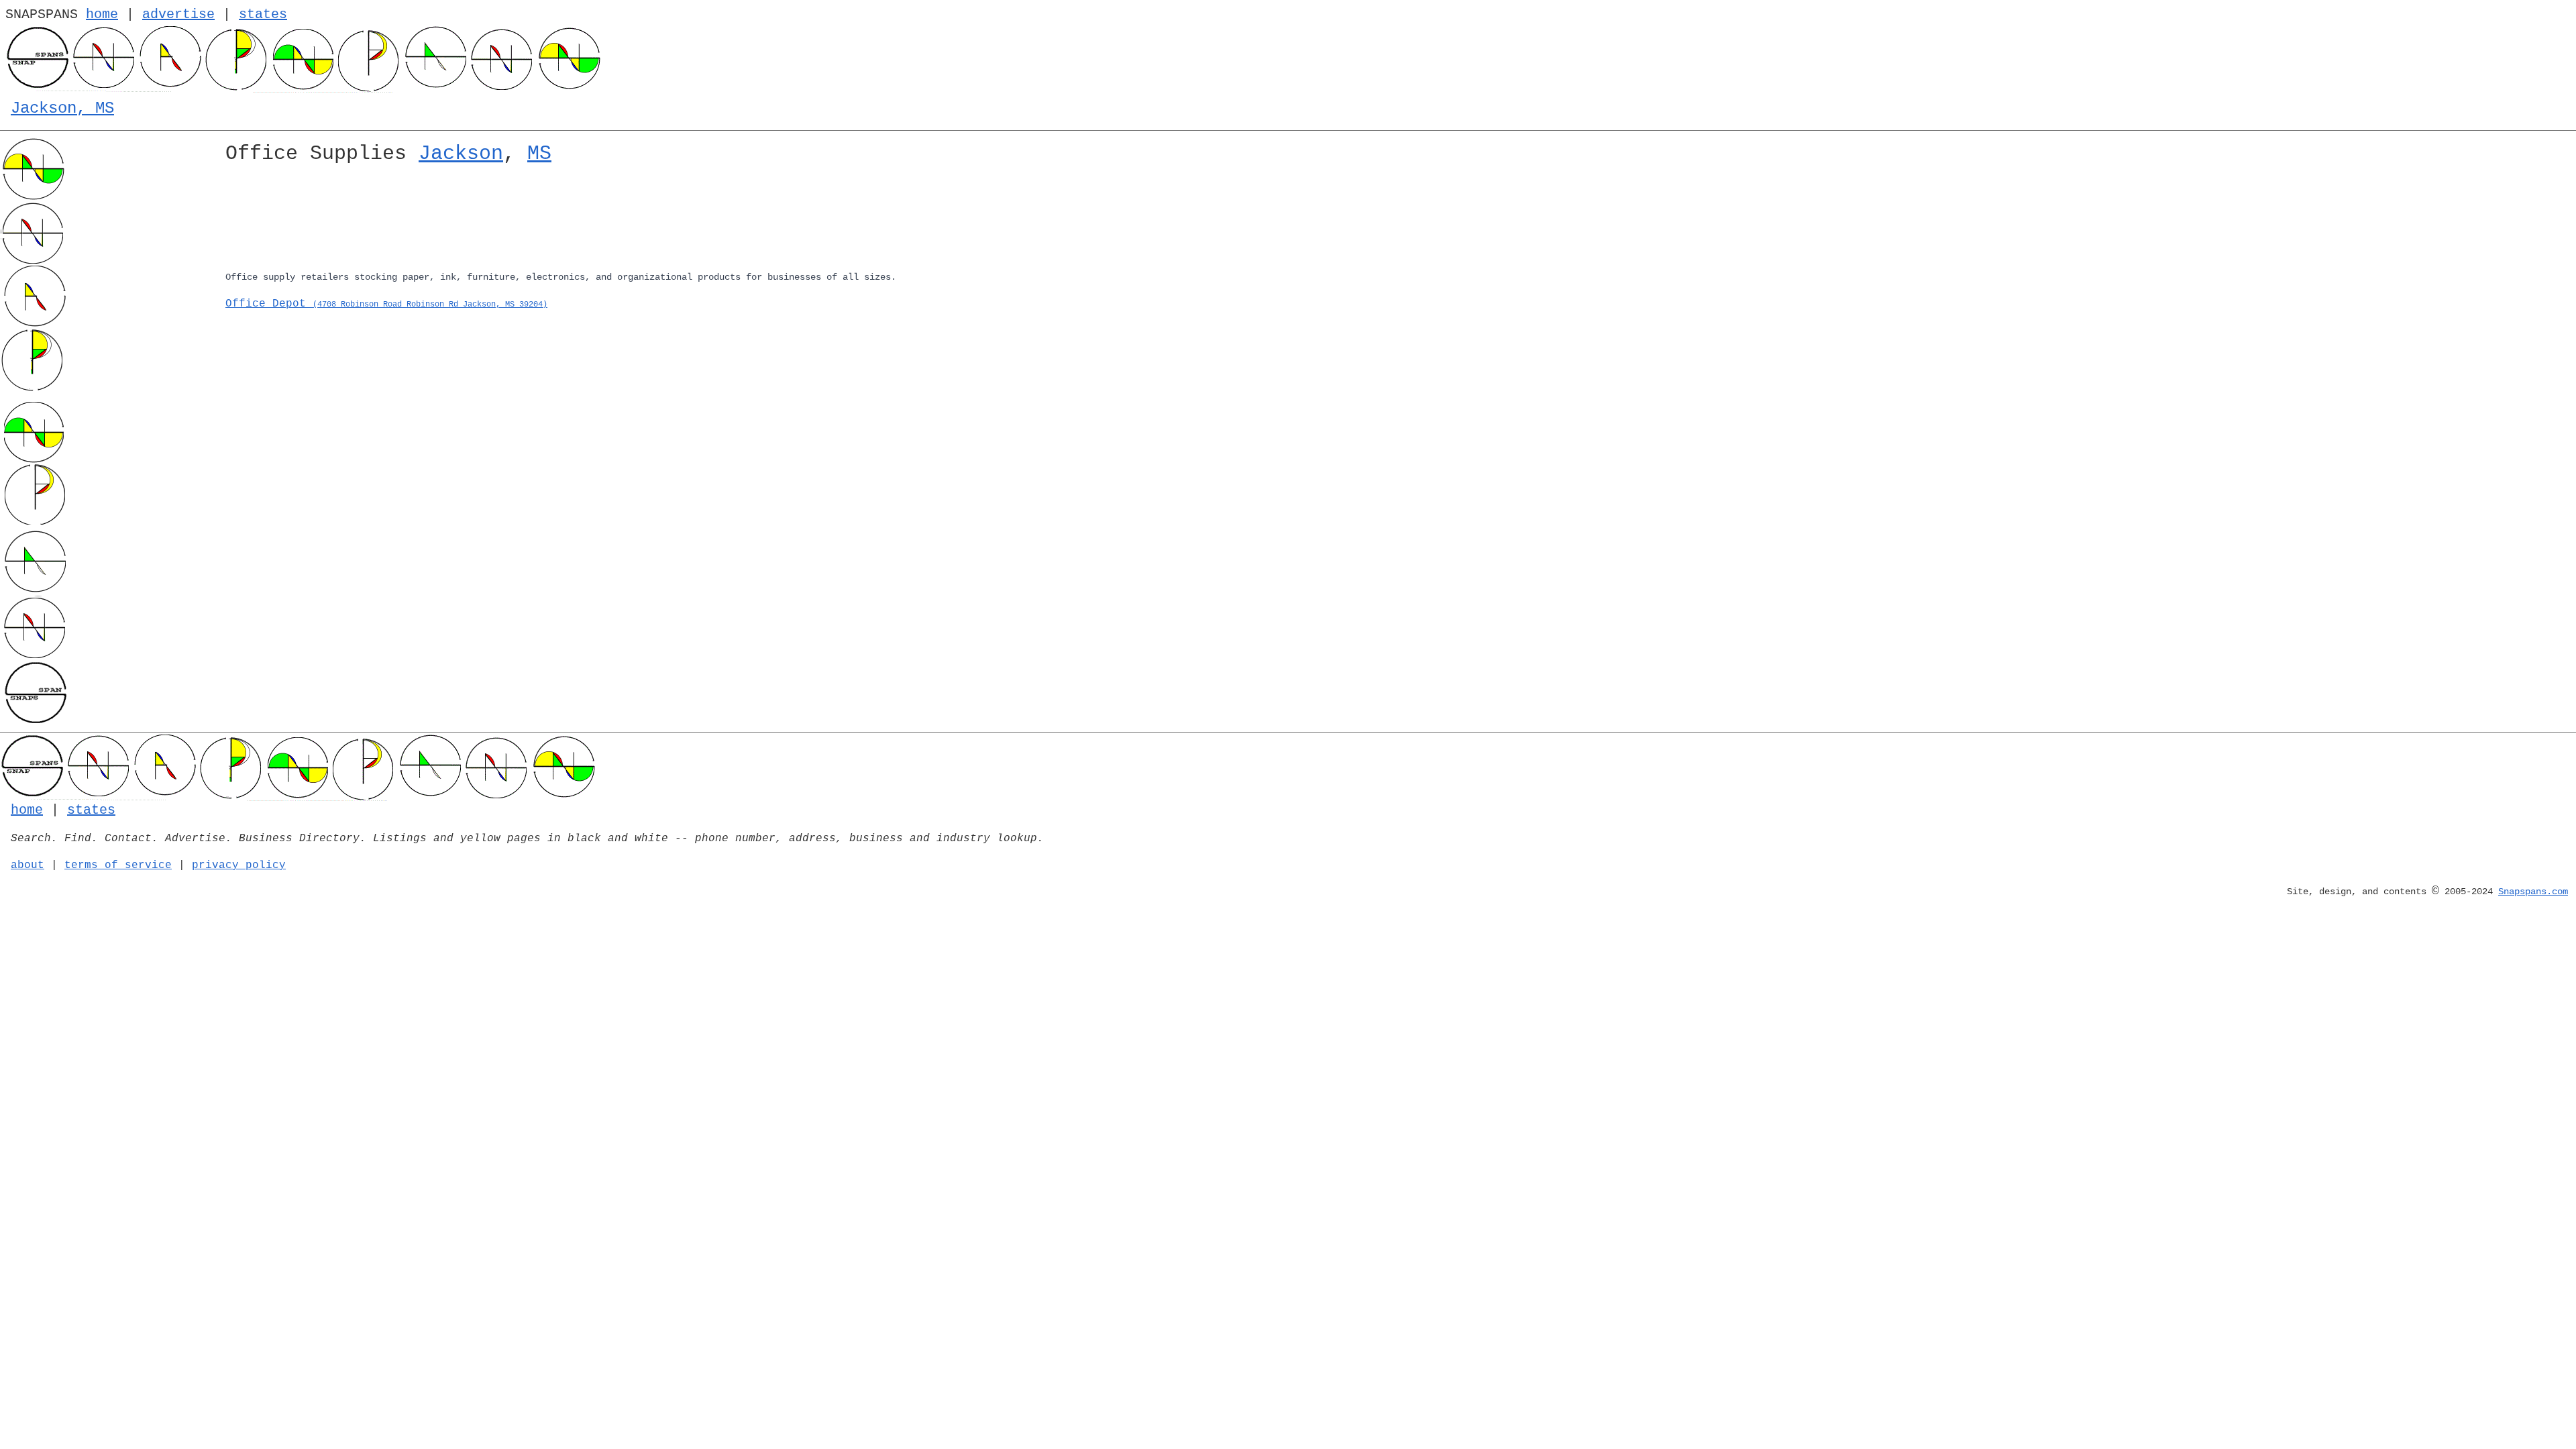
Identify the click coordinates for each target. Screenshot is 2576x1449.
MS (539, 154)
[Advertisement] (628, 220)
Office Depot (386, 304)
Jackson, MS (62, 108)
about (28, 865)
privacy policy (239, 865)
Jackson (461, 154)
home (102, 14)
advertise (178, 14)
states (263, 14)
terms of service (118, 865)
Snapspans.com (2533, 892)
